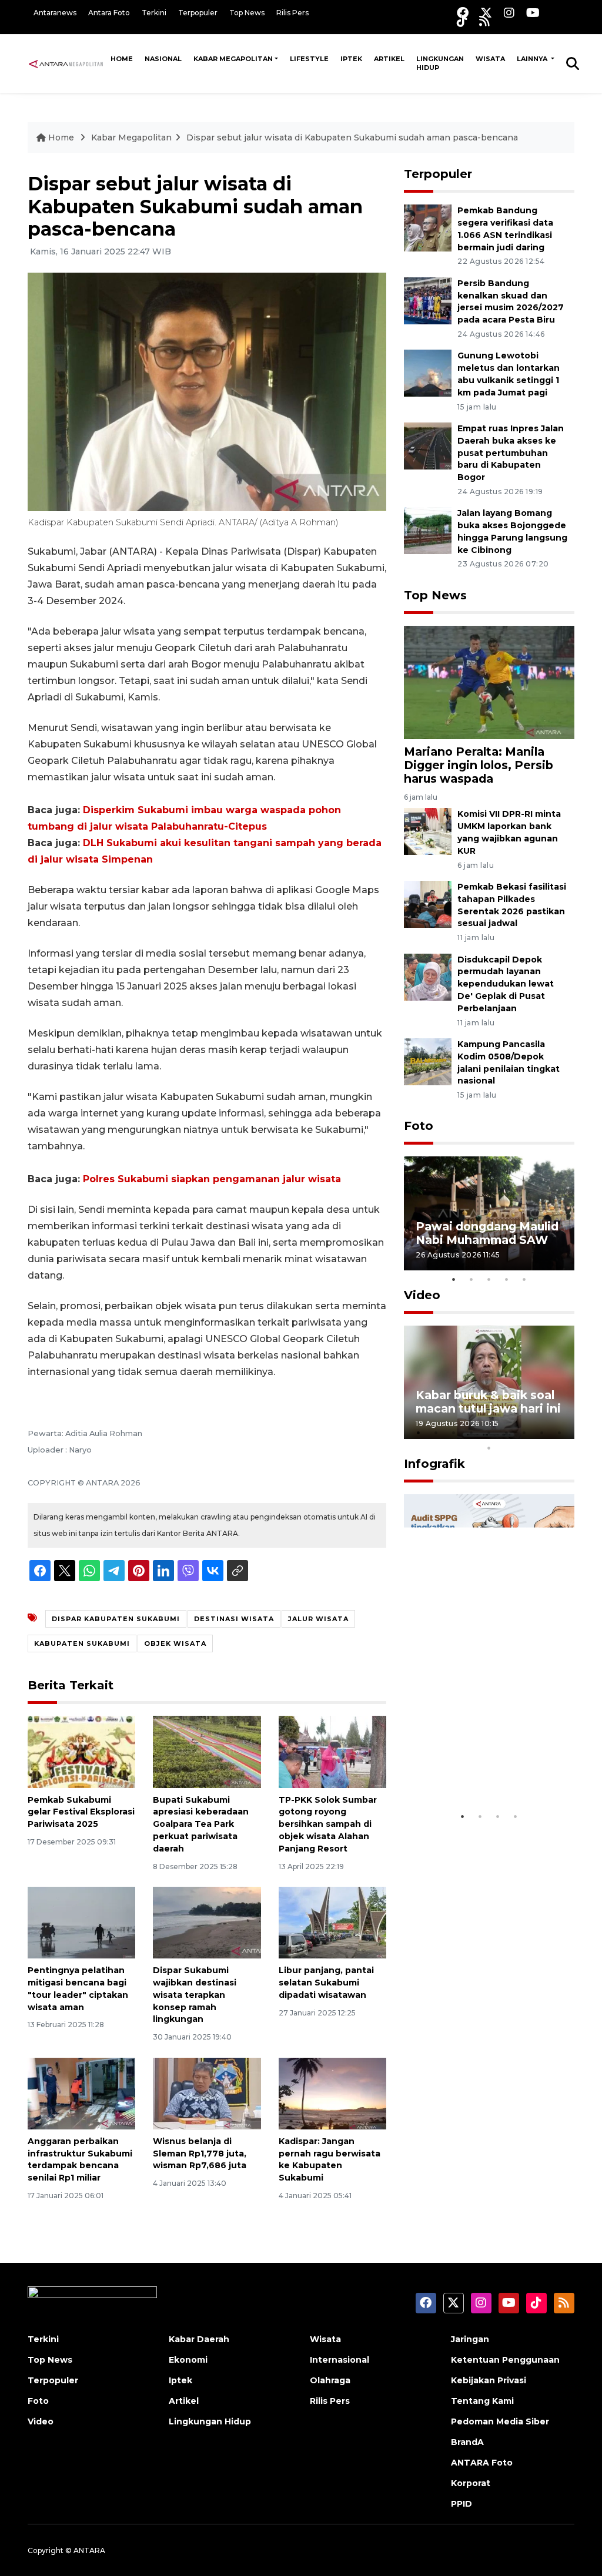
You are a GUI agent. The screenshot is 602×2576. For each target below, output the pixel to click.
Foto (419, 1126)
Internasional (340, 2360)
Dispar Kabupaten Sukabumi (116, 1619)
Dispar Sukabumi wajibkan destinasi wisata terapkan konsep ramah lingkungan (195, 1995)
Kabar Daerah (199, 2339)
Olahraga (330, 2380)
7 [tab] (524, 1433)
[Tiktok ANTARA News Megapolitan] (462, 21)
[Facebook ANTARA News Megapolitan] (463, 13)
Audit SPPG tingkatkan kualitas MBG (484, 1770)
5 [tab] (524, 1279)
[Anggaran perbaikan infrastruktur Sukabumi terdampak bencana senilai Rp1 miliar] (81, 2093)
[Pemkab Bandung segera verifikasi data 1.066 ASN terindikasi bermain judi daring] (428, 227)
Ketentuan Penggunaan (505, 2360)
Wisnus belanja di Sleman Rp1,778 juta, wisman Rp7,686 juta (200, 2154)
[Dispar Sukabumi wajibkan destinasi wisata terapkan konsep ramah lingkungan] (207, 1922)
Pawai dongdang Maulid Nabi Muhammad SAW (487, 1233)
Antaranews (55, 13)
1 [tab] (454, 1279)
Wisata (490, 59)
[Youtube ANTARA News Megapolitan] (533, 13)
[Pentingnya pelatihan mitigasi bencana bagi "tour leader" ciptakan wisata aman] (81, 1922)
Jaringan (470, 2339)
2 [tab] (471, 1279)
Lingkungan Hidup (440, 63)
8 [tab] (542, 1433)
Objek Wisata (175, 1643)
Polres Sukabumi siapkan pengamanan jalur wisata (212, 1179)
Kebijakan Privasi (489, 2380)
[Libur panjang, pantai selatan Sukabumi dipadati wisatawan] (332, 1922)
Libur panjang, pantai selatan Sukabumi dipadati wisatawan (326, 1983)
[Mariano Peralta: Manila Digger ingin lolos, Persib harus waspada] (489, 682)
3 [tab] (489, 1279)
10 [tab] (489, 1448)
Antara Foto (109, 13)
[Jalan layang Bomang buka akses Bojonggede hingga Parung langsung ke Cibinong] (428, 530)
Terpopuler (198, 13)
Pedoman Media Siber (500, 2421)
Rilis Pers (292, 13)
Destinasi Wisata (234, 1619)
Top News (247, 13)
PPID (461, 2504)
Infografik (434, 1464)
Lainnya (533, 59)
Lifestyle (309, 59)
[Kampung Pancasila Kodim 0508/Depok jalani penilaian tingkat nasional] (428, 1061)
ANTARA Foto (482, 2463)
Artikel (389, 59)
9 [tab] (560, 1433)
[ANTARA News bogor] (66, 63)
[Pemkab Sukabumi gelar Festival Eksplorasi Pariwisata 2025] (81, 1751)
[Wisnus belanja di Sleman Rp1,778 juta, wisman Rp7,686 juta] (207, 2093)
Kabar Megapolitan (233, 59)
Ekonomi (188, 2360)
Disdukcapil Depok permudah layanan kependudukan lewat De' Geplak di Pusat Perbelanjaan (506, 984)
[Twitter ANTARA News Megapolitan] (486, 13)
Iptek (351, 59)
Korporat (471, 2483)
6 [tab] (507, 1433)
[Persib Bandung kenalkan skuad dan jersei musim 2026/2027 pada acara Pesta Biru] (428, 300)
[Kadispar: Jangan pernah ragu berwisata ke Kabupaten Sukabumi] (332, 2093)
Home (122, 59)
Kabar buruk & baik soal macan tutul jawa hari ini (488, 1402)
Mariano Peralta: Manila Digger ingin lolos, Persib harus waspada (479, 765)
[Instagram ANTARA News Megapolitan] (509, 13)
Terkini (154, 13)
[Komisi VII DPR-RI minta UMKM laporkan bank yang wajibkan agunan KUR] (428, 831)
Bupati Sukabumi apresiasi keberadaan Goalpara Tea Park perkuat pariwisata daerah (201, 1824)
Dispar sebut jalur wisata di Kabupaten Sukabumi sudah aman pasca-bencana (352, 137)
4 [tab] (507, 1279)
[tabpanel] (489, 1213)
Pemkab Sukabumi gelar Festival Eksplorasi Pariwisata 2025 (81, 1812)
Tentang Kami (482, 2401)
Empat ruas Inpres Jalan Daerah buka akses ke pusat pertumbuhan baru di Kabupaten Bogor (511, 453)
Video (422, 1295)
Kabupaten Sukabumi (82, 1643)
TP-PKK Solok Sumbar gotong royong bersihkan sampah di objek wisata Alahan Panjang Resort (328, 1824)
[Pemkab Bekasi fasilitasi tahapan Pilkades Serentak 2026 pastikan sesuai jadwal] (428, 903)
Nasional (163, 59)
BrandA (467, 2442)
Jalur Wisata (318, 1619)
